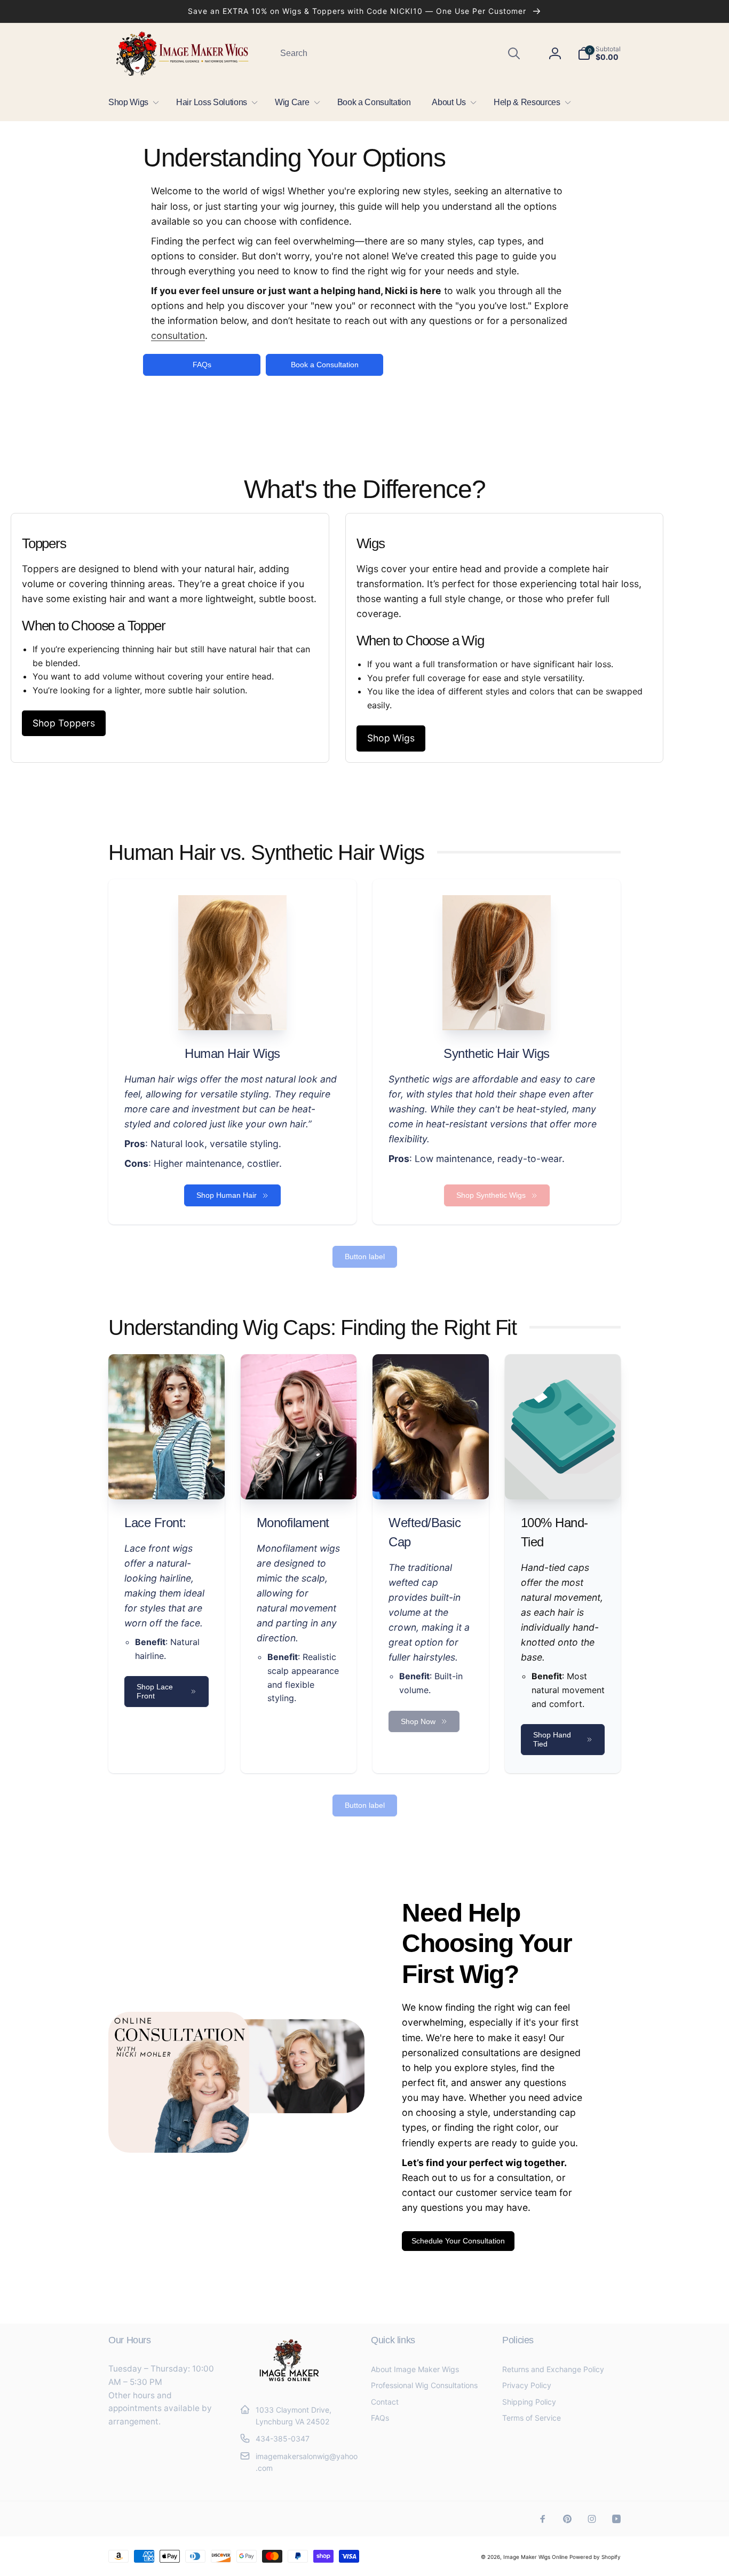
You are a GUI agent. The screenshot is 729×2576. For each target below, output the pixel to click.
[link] (497, 1195)
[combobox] (399, 53)
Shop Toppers (64, 723)
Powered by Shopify (595, 2557)
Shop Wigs (391, 738)
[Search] (514, 53)
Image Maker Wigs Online (536, 2557)
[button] (132, 102)
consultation (178, 335)
